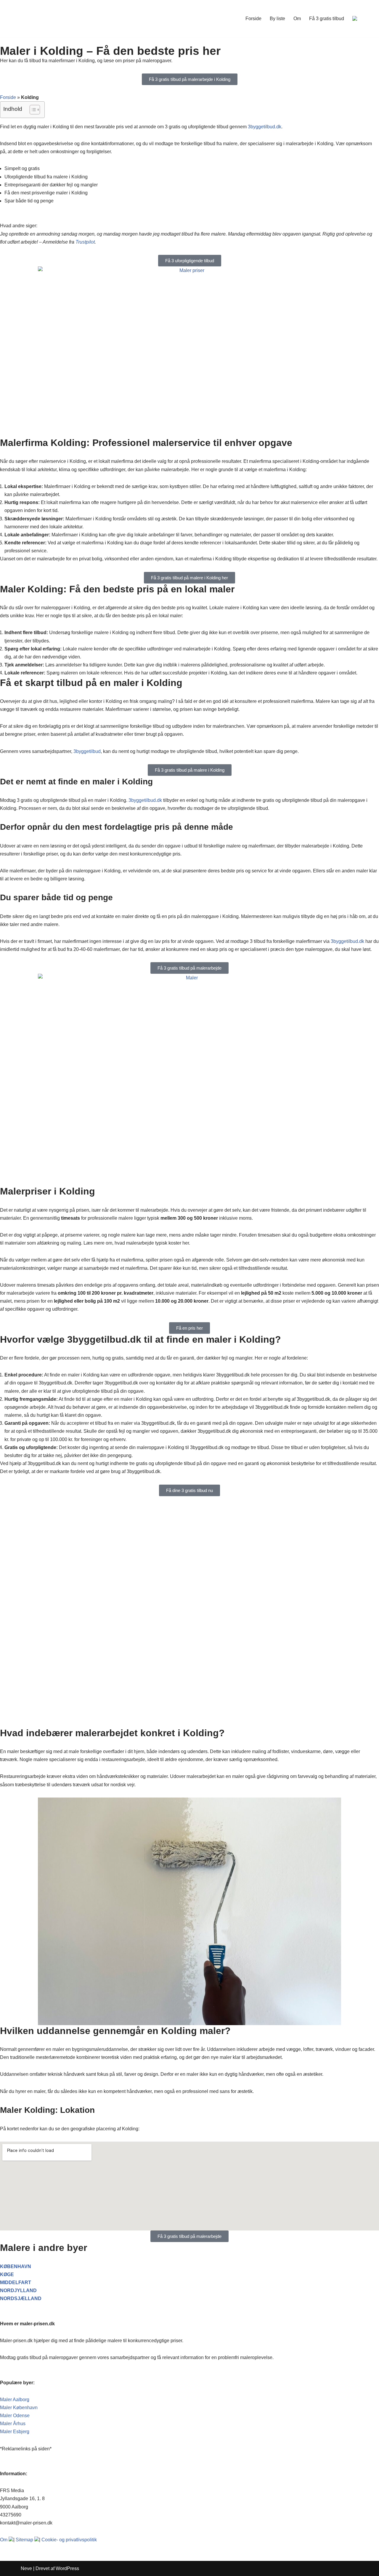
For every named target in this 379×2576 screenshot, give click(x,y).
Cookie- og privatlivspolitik (69, 2540)
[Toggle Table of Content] (32, 110)
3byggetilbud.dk (265, 127)
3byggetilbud (87, 751)
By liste (277, 19)
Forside (253, 19)
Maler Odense (15, 2416)
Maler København (19, 2408)
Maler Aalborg (15, 2400)
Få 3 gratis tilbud (327, 19)
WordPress (67, 2568)
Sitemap (24, 2540)
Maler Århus (13, 2424)
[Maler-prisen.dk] (50, 19)
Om (297, 19)
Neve (26, 2568)
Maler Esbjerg (15, 2432)
